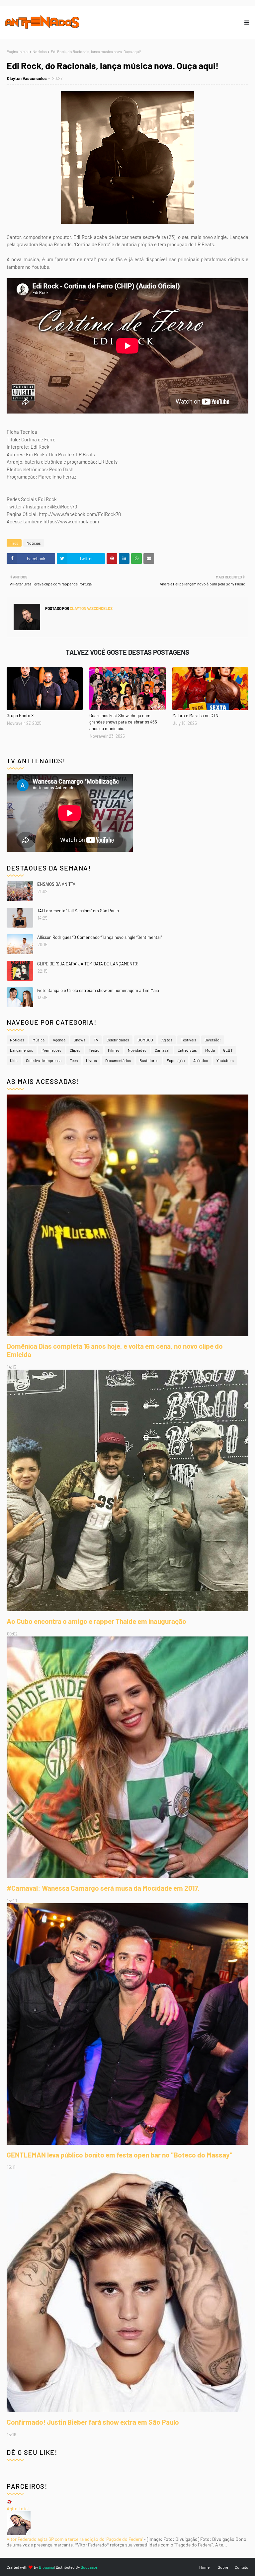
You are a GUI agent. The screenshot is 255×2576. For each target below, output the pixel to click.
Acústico (201, 1060)
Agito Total (18, 2508)
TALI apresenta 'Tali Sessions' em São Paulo (78, 911)
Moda (210, 1050)
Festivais (188, 1040)
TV (96, 1040)
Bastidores (149, 1060)
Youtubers (225, 1060)
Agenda (59, 1040)
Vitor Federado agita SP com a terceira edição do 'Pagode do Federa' (75, 2539)
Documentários (118, 1060)
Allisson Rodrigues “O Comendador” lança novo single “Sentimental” (99, 937)
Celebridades (118, 1040)
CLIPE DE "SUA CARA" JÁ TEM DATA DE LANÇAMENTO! (88, 964)
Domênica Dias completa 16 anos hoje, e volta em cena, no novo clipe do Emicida (115, 1350)
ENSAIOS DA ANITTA (56, 884)
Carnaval (162, 1050)
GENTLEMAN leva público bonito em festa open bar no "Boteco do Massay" (120, 2155)
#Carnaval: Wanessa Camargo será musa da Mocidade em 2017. (103, 1888)
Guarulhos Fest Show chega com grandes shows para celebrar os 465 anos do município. (123, 722)
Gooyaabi (89, 2567)
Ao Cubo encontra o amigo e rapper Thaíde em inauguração (96, 1621)
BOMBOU (145, 1040)
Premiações (51, 1050)
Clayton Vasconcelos (27, 78)
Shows (80, 1040)
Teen (74, 1060)
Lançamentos (22, 1050)
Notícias (40, 51)
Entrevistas (187, 1050)
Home (204, 2567)
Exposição (176, 1060)
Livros (91, 1060)
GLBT (228, 1050)
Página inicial (18, 51)
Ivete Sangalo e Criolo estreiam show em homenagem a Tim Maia (98, 990)
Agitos (167, 1040)
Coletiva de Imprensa (44, 1060)
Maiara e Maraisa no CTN (195, 716)
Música (39, 1040)
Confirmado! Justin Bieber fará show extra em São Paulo (93, 2422)
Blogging (46, 2567)
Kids (14, 1060)
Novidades (137, 1050)
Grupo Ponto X (20, 716)
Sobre (223, 2567)
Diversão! (213, 1040)
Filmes (114, 1050)
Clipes (75, 1050)
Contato (242, 2567)
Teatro (94, 1050)
